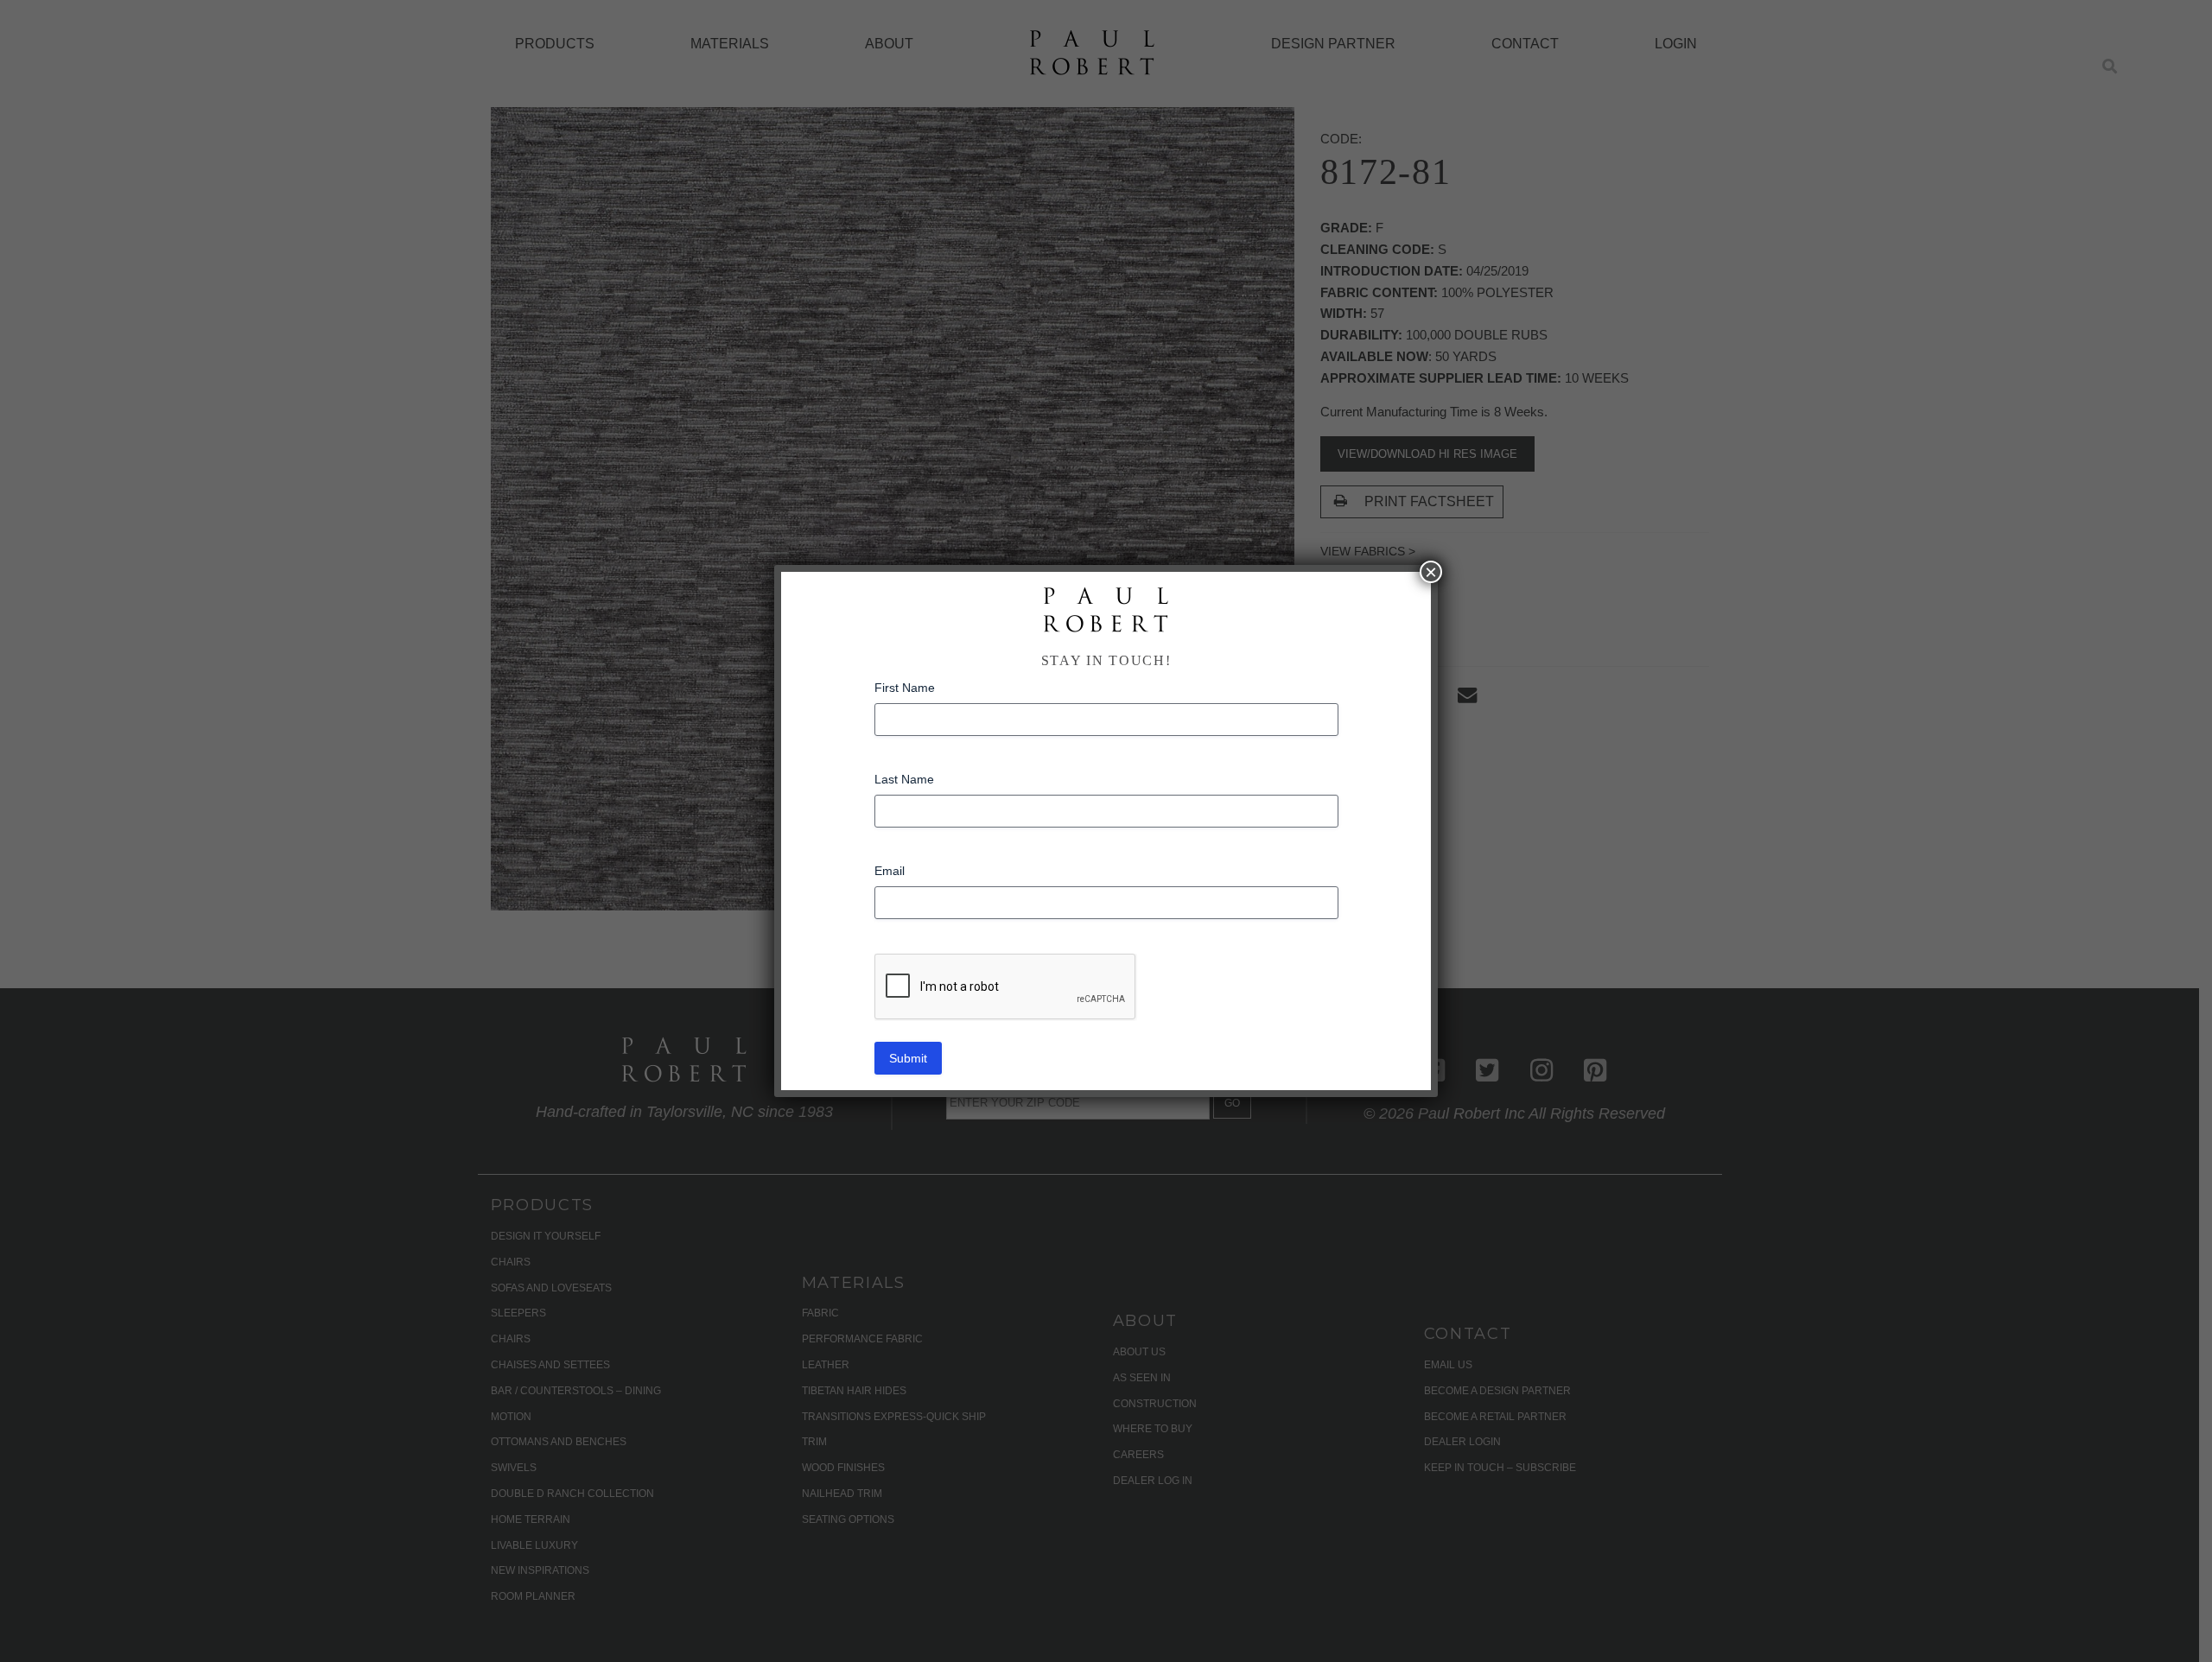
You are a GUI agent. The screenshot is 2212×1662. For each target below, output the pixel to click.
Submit (908, 1058)
